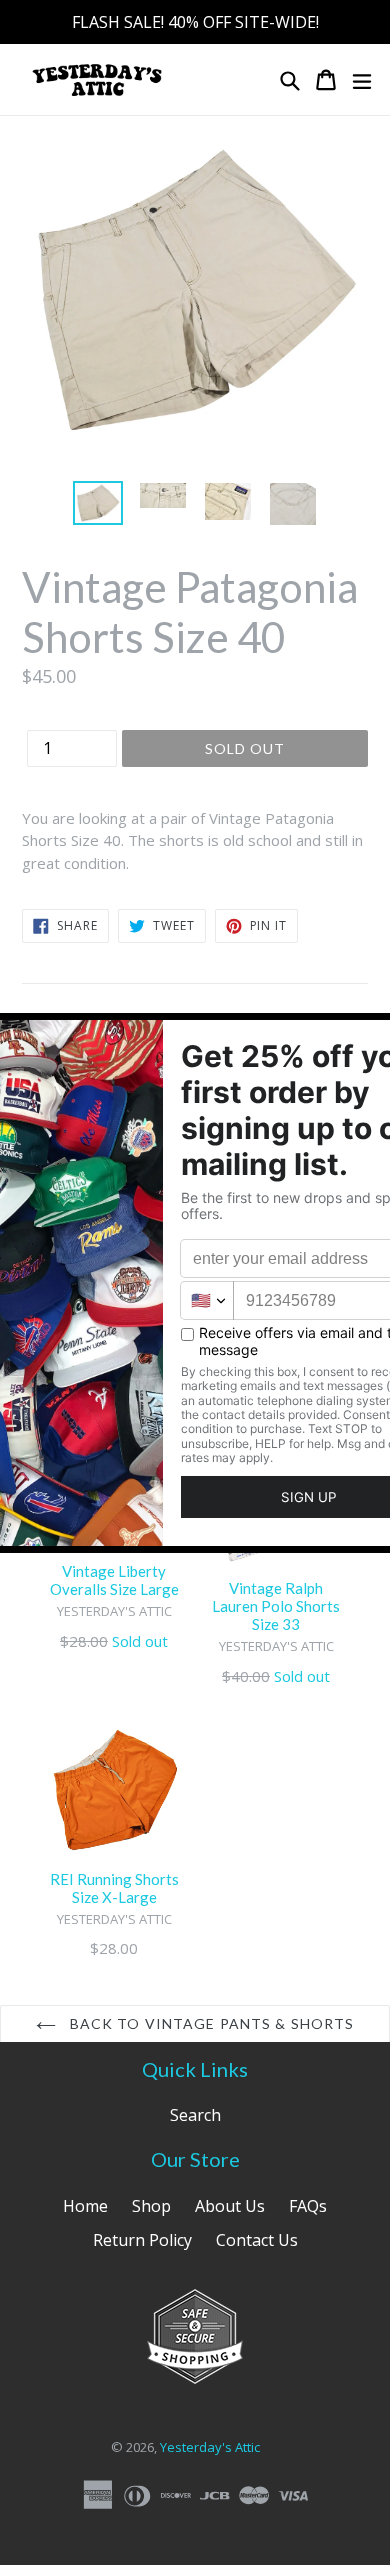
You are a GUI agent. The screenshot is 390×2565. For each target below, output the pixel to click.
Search (195, 2115)
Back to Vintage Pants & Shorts (210, 2023)
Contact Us (257, 2240)
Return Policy (142, 2240)
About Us (230, 2206)
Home (85, 2206)
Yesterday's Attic (210, 2447)
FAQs (308, 2206)
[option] (97, 503)
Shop (151, 2206)
